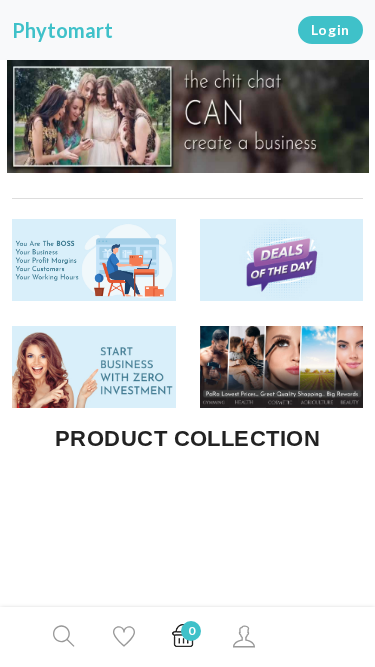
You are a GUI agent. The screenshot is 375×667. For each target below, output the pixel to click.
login (331, 29)
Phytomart (62, 30)
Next (364, 119)
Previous (11, 119)
